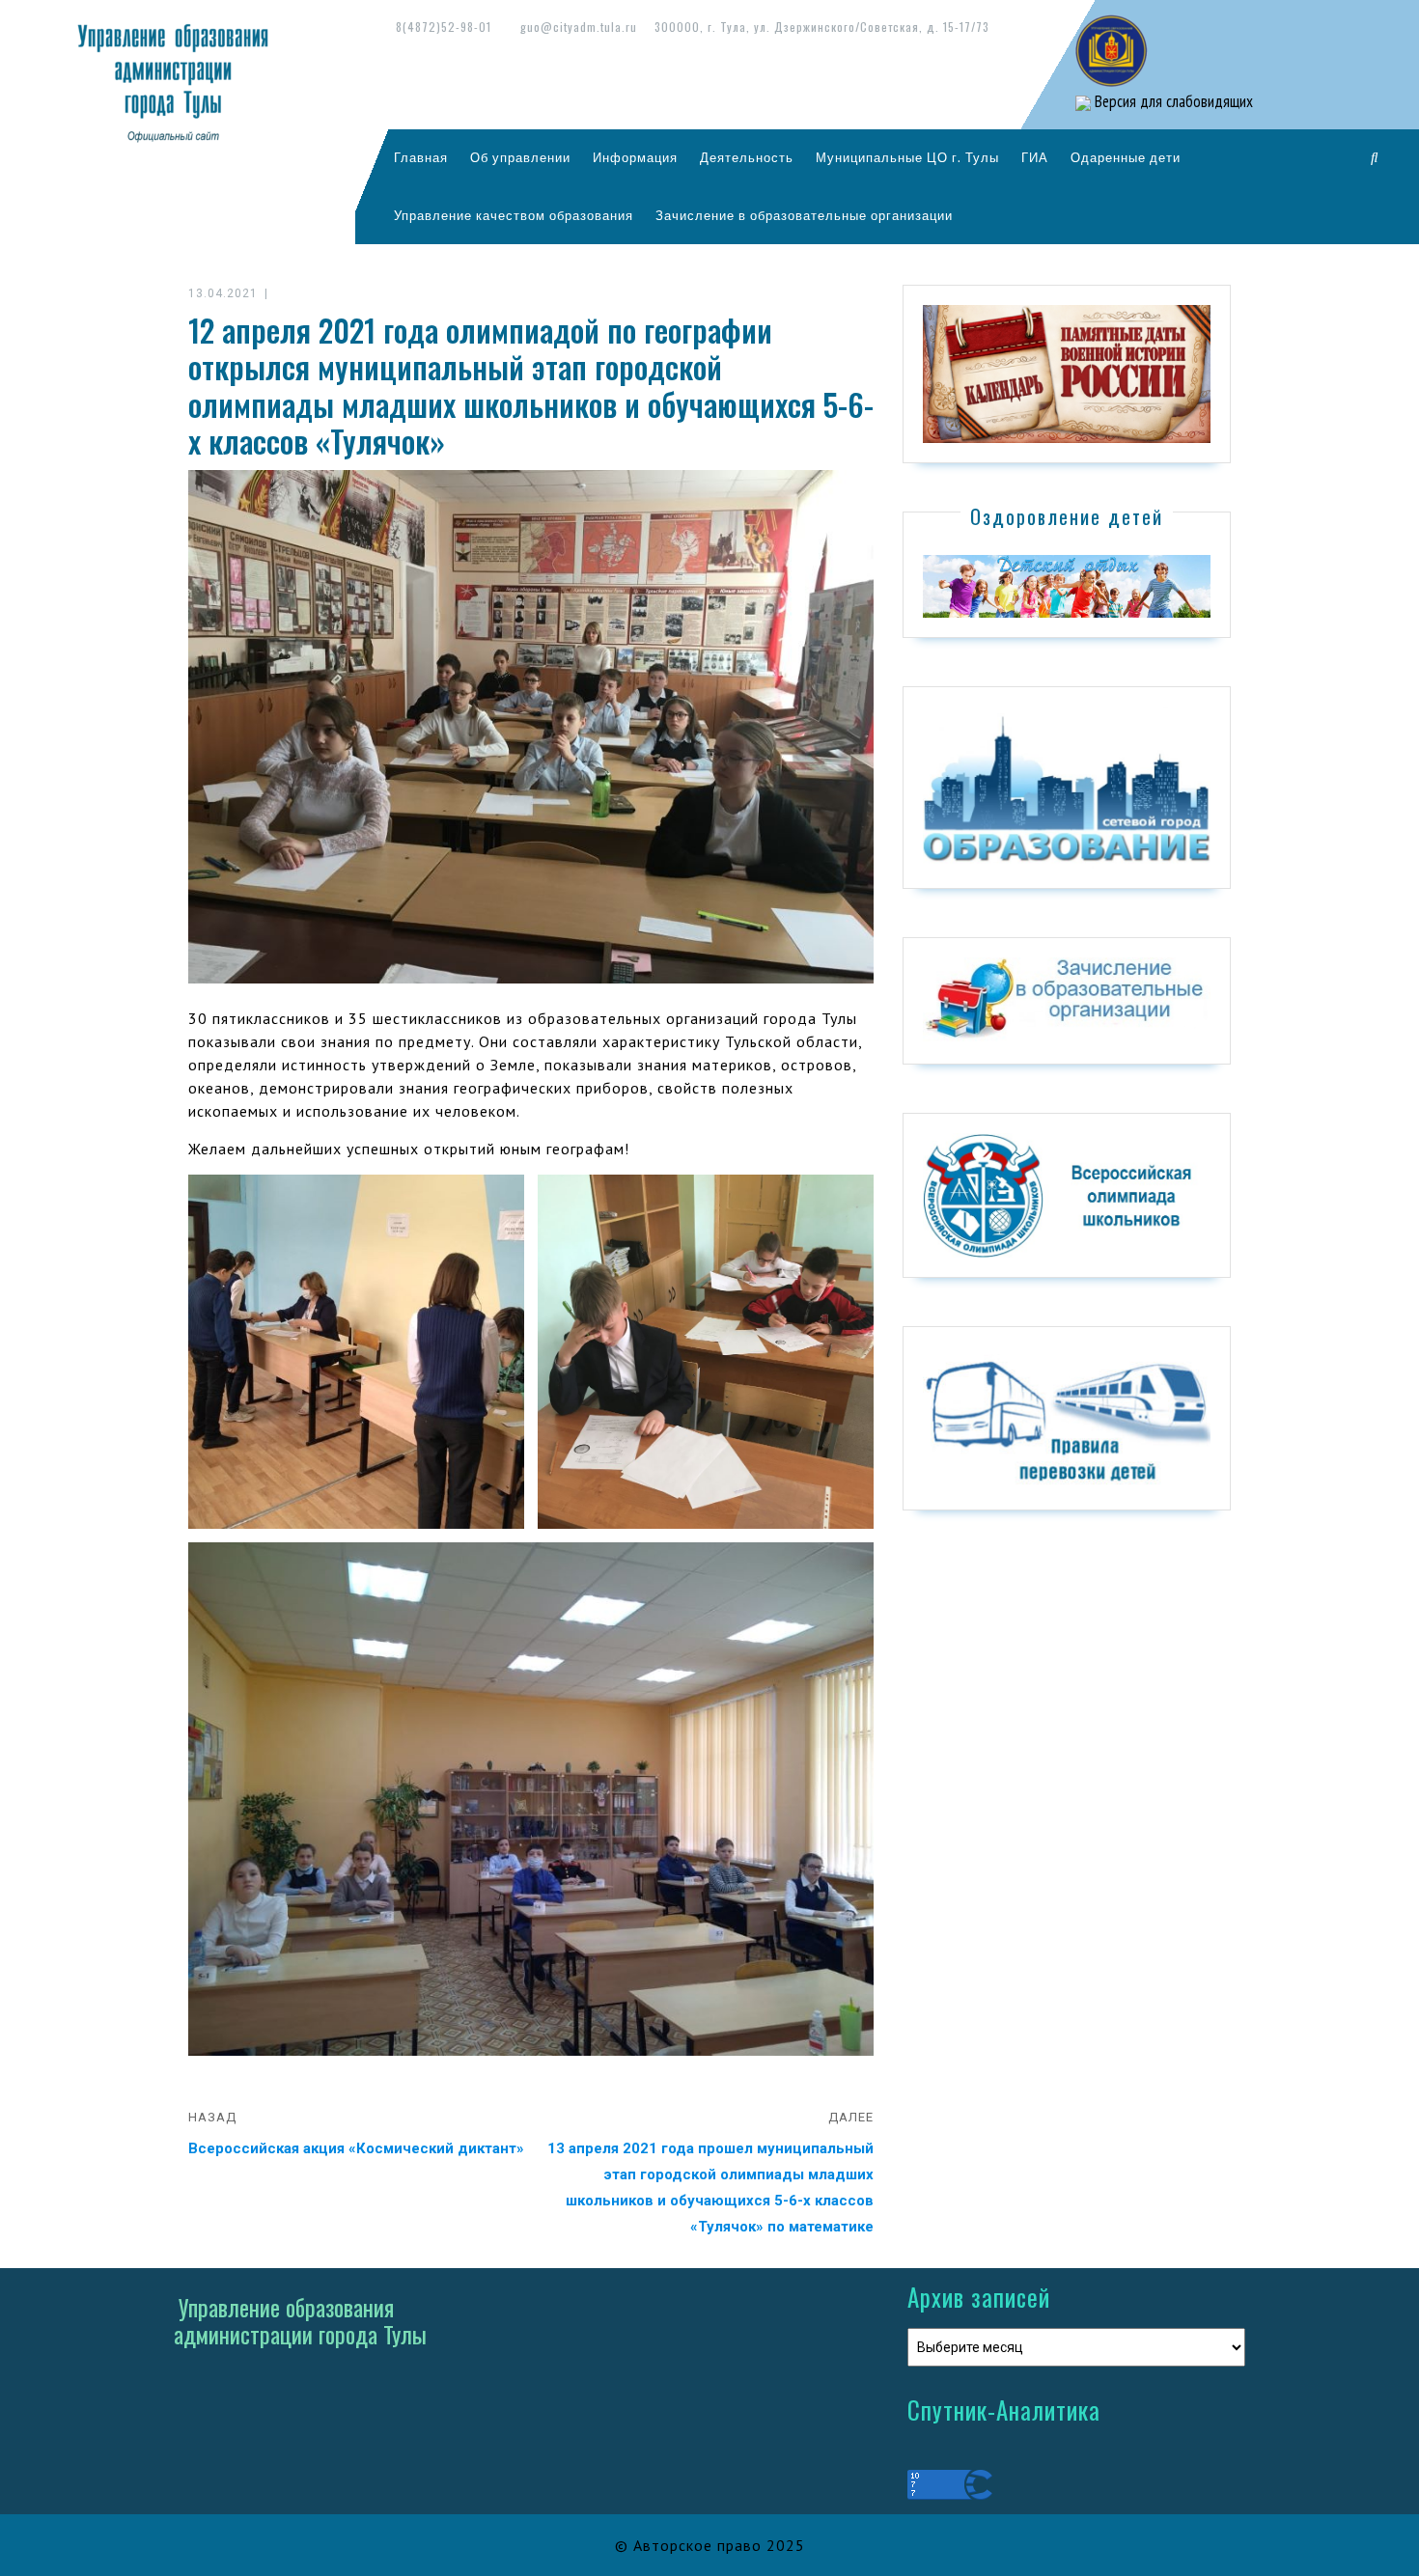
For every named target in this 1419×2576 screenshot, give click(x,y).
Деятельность (747, 157)
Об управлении (520, 157)
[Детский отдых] (1067, 585)
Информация (635, 157)
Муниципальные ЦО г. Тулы (907, 157)
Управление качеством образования (514, 215)
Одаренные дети (1126, 157)
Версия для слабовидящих (1172, 101)
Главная (421, 157)
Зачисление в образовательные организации (804, 215)
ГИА (1035, 157)
